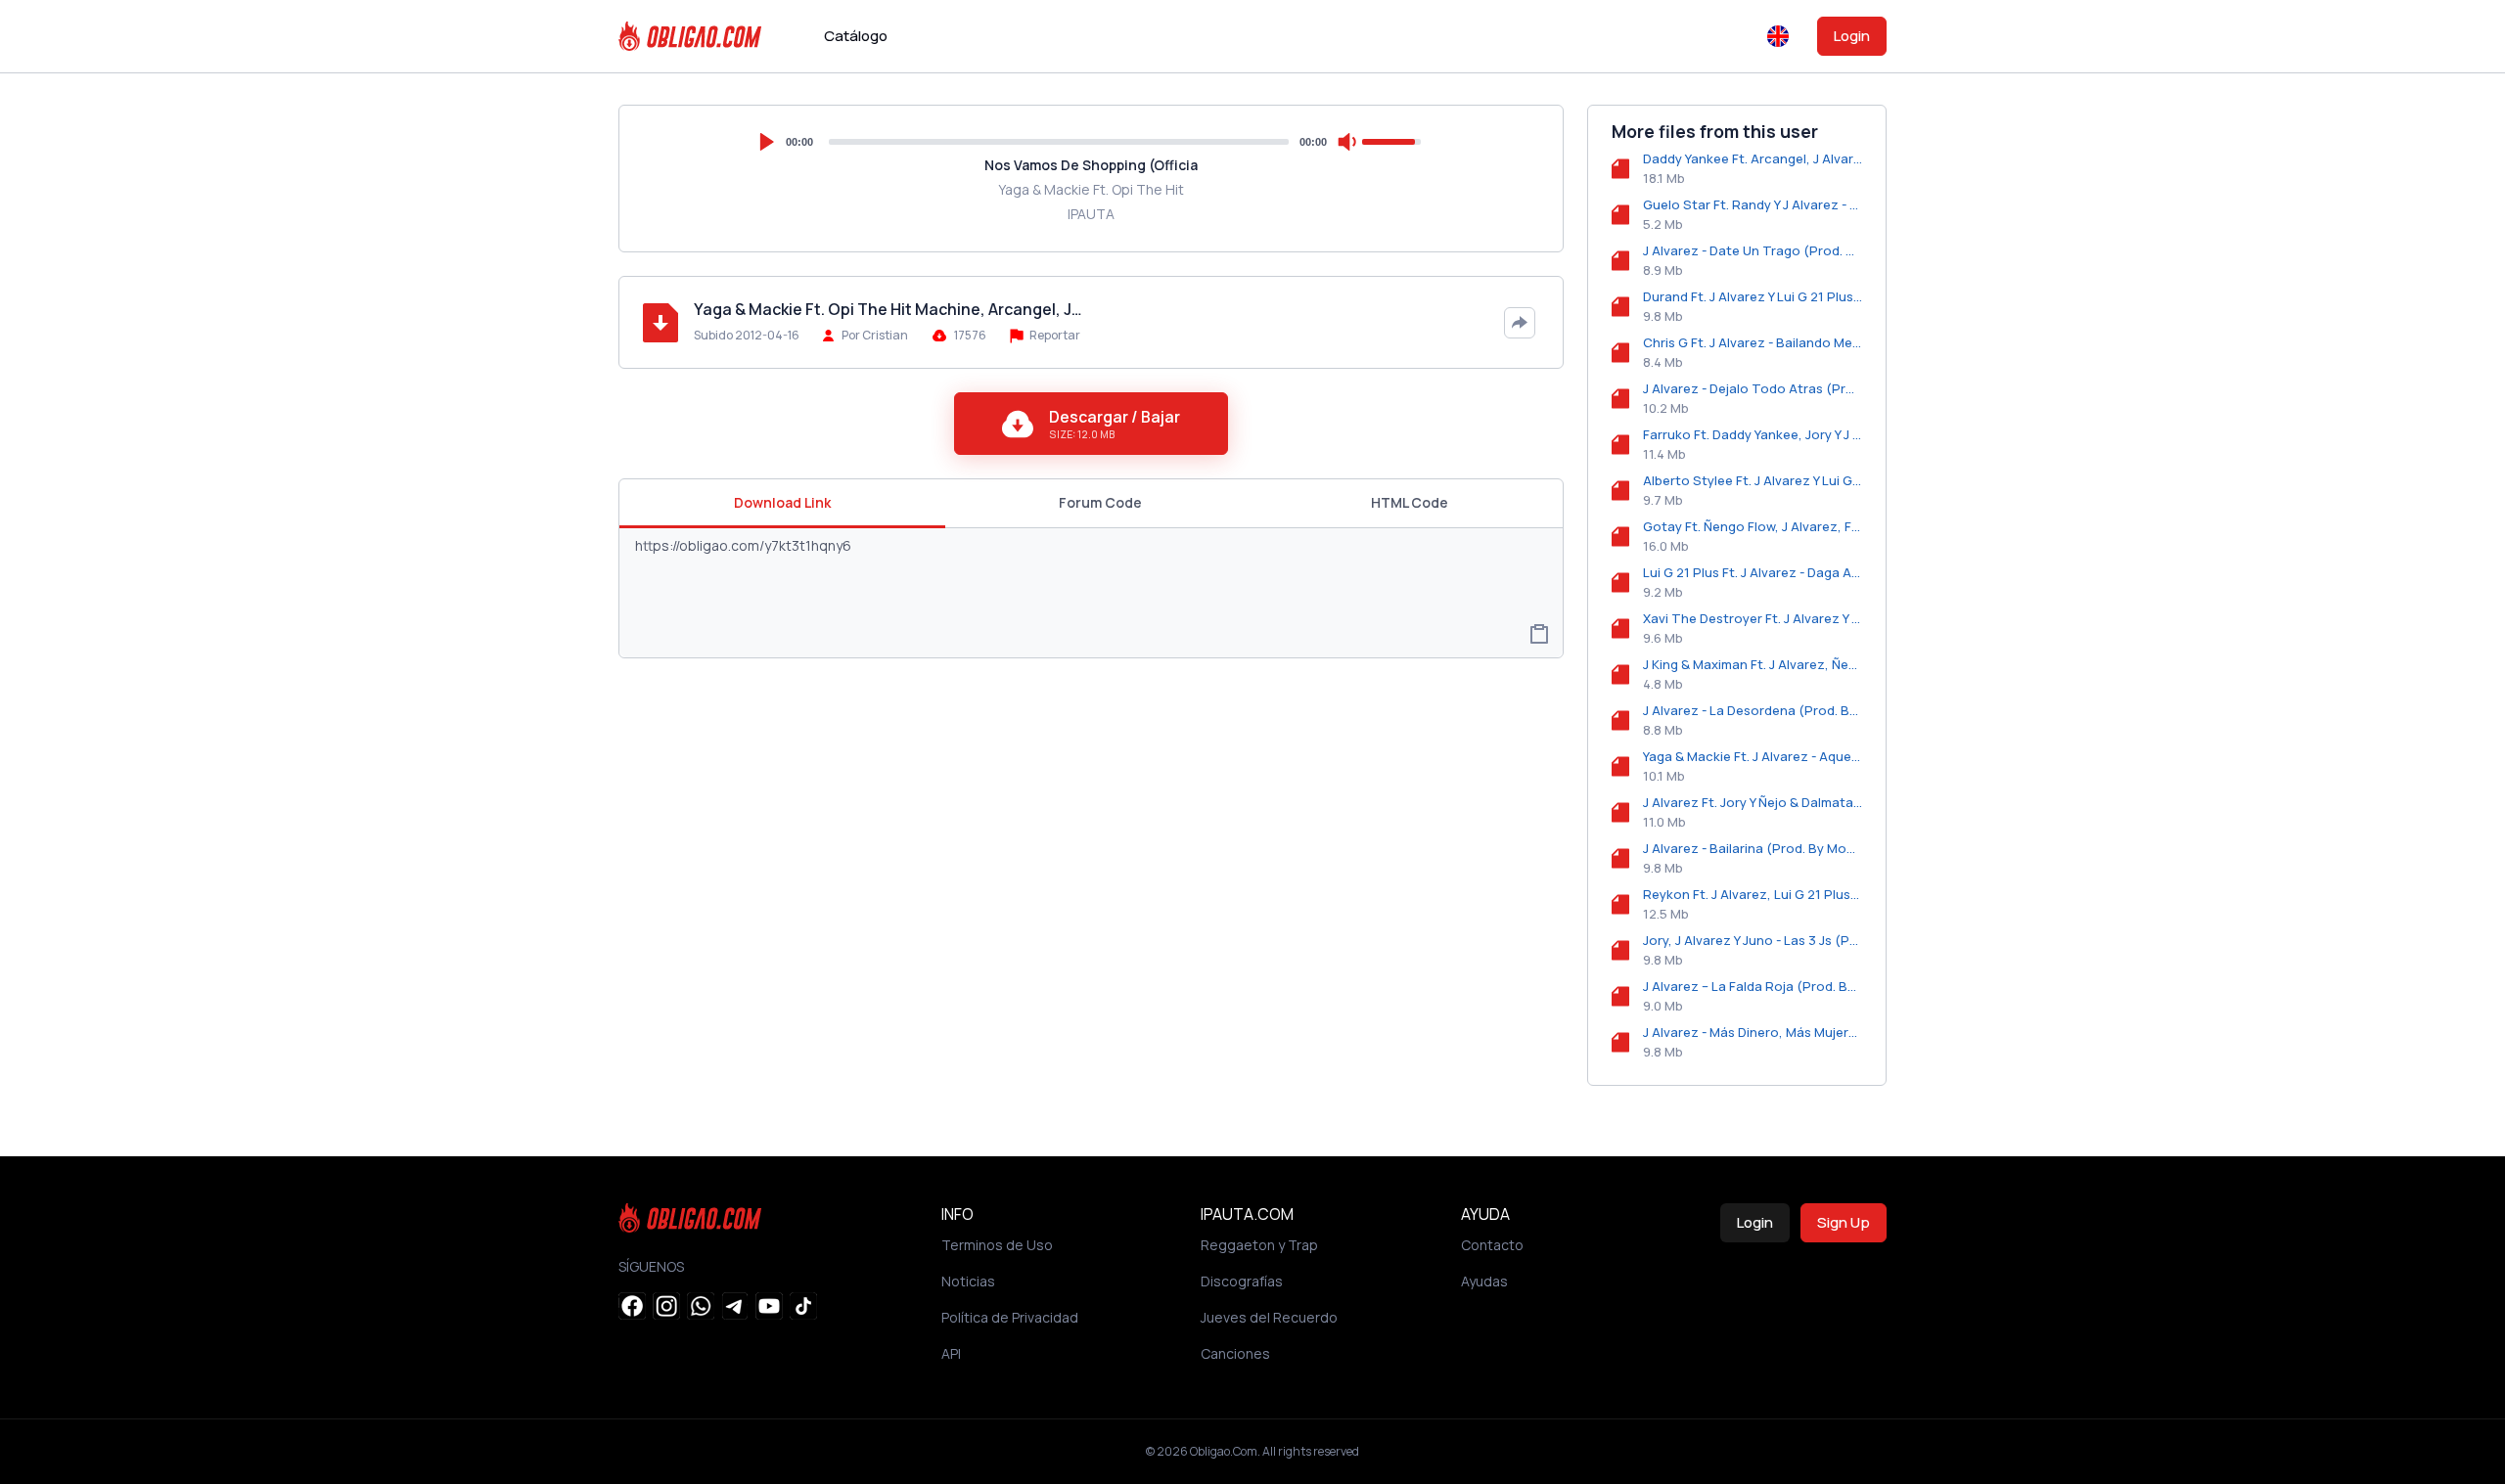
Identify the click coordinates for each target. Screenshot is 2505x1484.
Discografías (1242, 1281)
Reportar (1054, 335)
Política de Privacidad (1010, 1317)
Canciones (1235, 1353)
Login (1852, 36)
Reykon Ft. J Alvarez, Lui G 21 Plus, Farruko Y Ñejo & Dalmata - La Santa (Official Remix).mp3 (1753, 894)
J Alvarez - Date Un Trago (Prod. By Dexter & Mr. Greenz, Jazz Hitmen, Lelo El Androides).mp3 (1753, 250)
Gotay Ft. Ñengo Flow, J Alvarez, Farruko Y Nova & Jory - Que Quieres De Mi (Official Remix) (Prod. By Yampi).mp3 (1753, 526)
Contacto (1492, 1245)
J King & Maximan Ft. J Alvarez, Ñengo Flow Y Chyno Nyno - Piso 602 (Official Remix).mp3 (1753, 664)
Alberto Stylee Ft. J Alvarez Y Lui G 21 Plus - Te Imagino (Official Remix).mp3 (1753, 480)
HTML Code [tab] (1410, 502)
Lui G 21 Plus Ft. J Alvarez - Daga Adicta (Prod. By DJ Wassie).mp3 (1753, 572)
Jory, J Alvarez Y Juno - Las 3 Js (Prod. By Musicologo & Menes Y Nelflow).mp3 (1753, 940)
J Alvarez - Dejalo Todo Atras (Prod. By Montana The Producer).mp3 (1753, 388)
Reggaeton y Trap (1259, 1245)
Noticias (968, 1281)
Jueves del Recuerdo (1269, 1317)
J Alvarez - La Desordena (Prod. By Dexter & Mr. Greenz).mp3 (1753, 710)
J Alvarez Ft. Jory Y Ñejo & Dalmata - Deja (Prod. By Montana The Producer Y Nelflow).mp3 (1753, 802)
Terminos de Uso (997, 1245)
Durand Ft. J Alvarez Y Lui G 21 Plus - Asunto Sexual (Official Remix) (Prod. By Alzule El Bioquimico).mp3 (1753, 296)
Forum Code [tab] (1100, 502)
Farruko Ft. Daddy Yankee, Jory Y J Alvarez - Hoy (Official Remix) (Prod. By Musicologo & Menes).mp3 (1753, 434)
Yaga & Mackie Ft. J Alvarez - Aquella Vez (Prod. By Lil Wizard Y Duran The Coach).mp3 (1753, 756)
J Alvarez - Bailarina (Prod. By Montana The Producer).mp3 (1753, 848)
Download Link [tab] (782, 502)
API (951, 1353)
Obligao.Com (1224, 1451)
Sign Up (1844, 1222)
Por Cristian (875, 335)
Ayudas (1484, 1281)
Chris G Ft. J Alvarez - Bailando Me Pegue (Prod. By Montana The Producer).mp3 (1753, 342)
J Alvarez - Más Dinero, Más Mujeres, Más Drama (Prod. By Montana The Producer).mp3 (1753, 1032)
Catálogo (856, 36)
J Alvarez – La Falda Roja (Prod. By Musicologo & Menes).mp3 (1753, 986)
